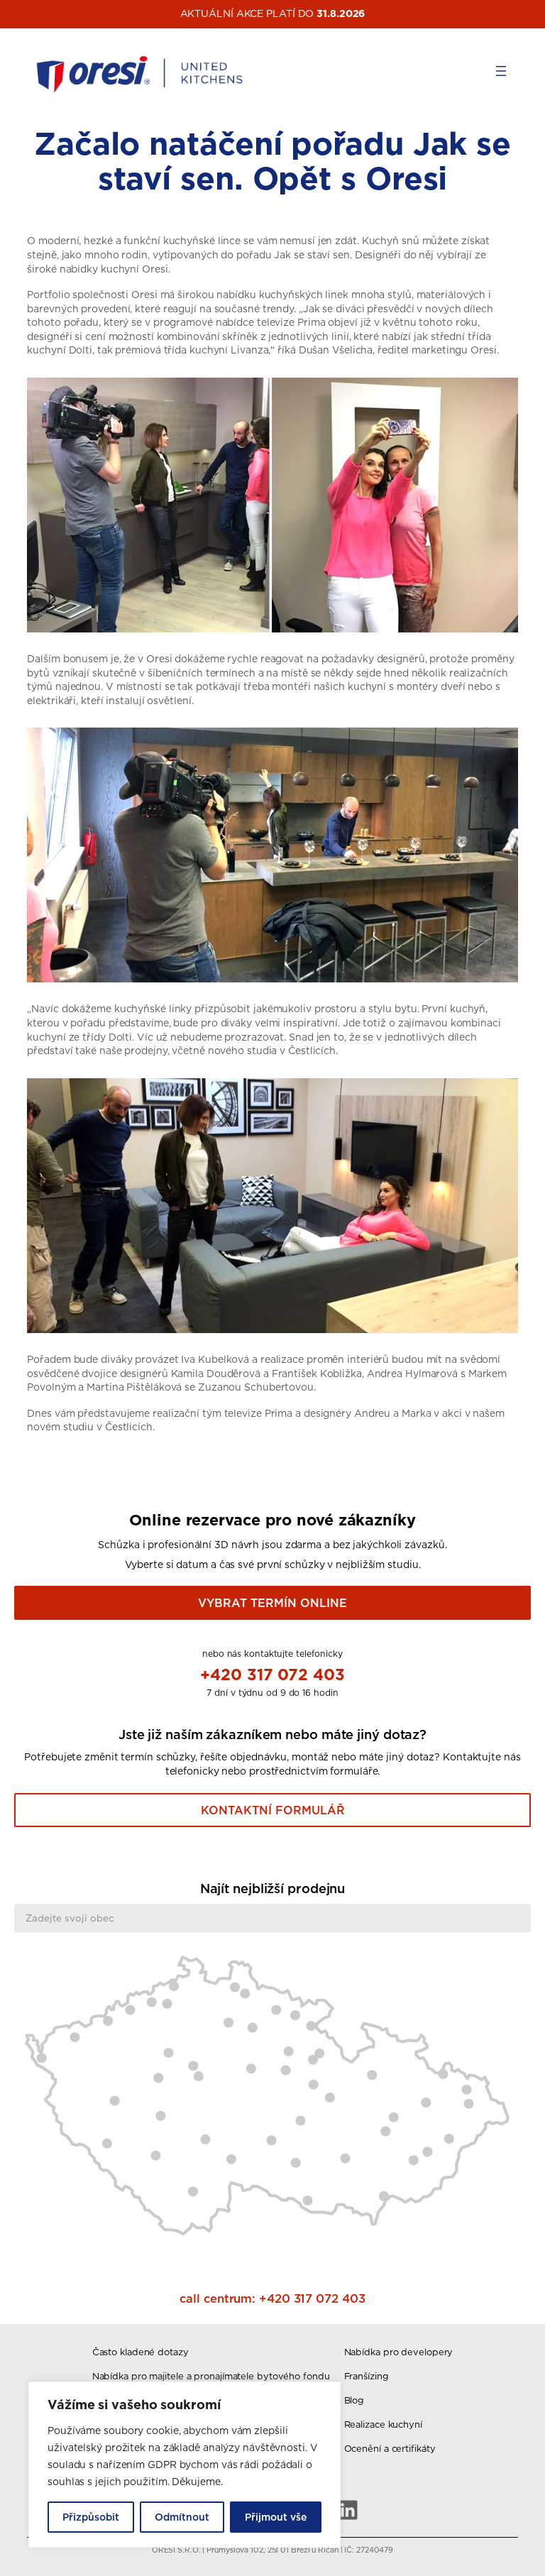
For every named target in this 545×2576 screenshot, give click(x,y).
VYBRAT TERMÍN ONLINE (272, 1603)
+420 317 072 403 (272, 1674)
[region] (185, 2465)
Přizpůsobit (91, 2517)
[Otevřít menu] (501, 71)
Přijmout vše (276, 2517)
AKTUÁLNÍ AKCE (222, 13)
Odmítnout (182, 2517)
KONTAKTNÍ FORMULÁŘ (273, 1810)
